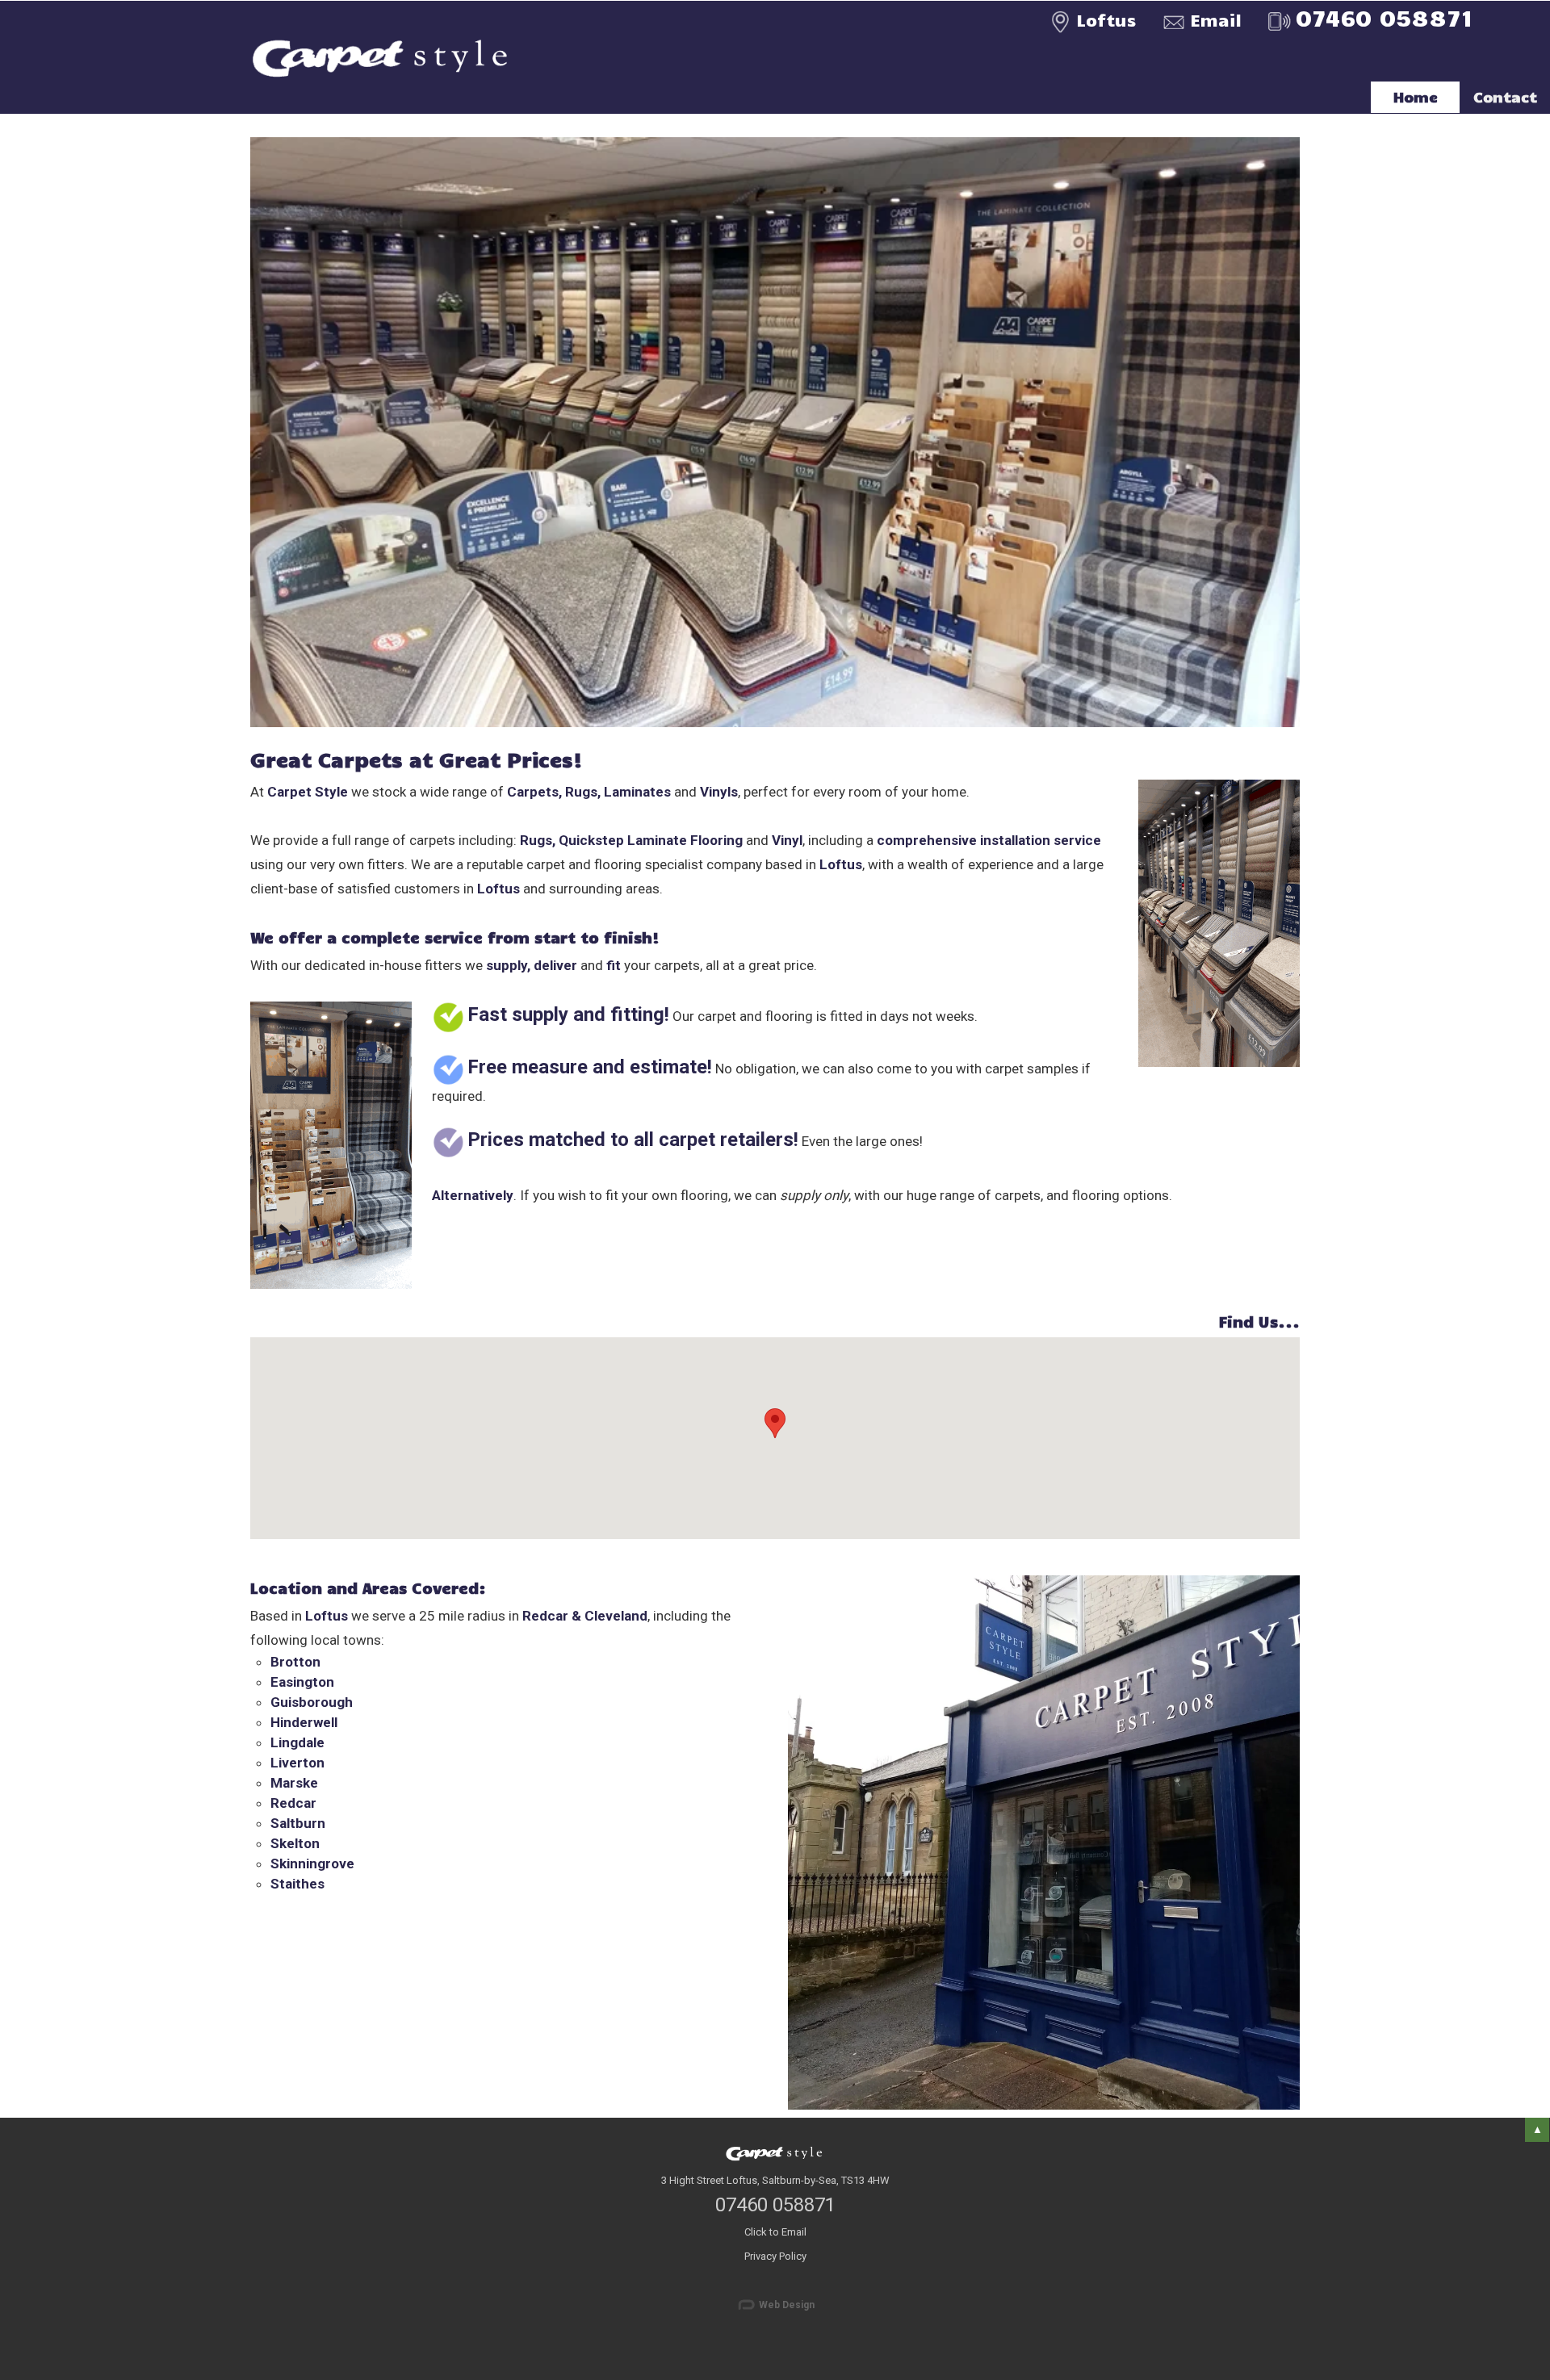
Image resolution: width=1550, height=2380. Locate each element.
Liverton (297, 1763)
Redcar (293, 1803)
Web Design (785, 2305)
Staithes (297, 1884)
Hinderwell (304, 1722)
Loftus (1106, 19)
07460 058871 (775, 2205)
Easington (302, 1682)
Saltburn (298, 1823)
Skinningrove (312, 1863)
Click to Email (775, 2232)
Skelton (295, 1843)
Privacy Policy (775, 2256)
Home (1416, 97)
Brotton (295, 1662)
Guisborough (312, 1702)
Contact (1505, 97)
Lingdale (297, 1742)
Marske (294, 1783)
